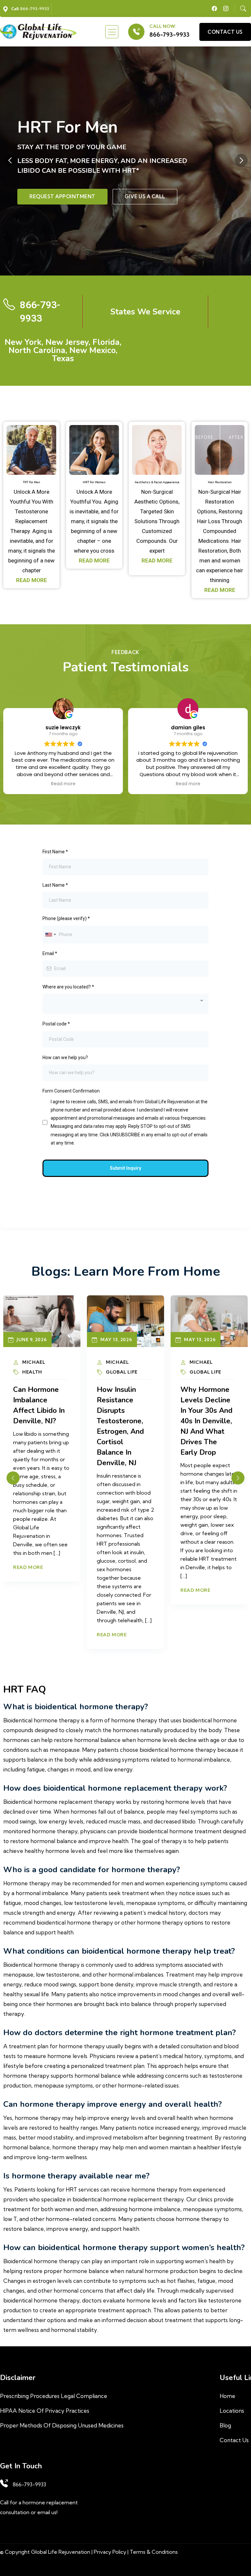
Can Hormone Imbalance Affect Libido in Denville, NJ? (39, 1405)
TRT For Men (32, 482)
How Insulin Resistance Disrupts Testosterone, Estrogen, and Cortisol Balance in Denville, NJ (120, 1426)
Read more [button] (69, 784)
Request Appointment (62, 196)
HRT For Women (94, 482)
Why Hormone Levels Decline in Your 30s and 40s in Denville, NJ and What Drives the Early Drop (206, 1421)
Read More (28, 1567)
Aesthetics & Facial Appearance (157, 482)
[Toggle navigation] (112, 32)
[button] (241, 160)
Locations (232, 2411)
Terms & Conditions (154, 2552)
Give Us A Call (145, 196)
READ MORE (32, 580)
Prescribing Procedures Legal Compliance (54, 2396)
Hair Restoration (220, 482)
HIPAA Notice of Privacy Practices (45, 2411)
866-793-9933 (169, 35)
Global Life (122, 1372)
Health (32, 1372)
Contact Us (234, 2440)
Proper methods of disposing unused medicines (62, 2425)
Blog (225, 2425)
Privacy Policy (110, 2552)
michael (34, 1362)
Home (227, 2396)
